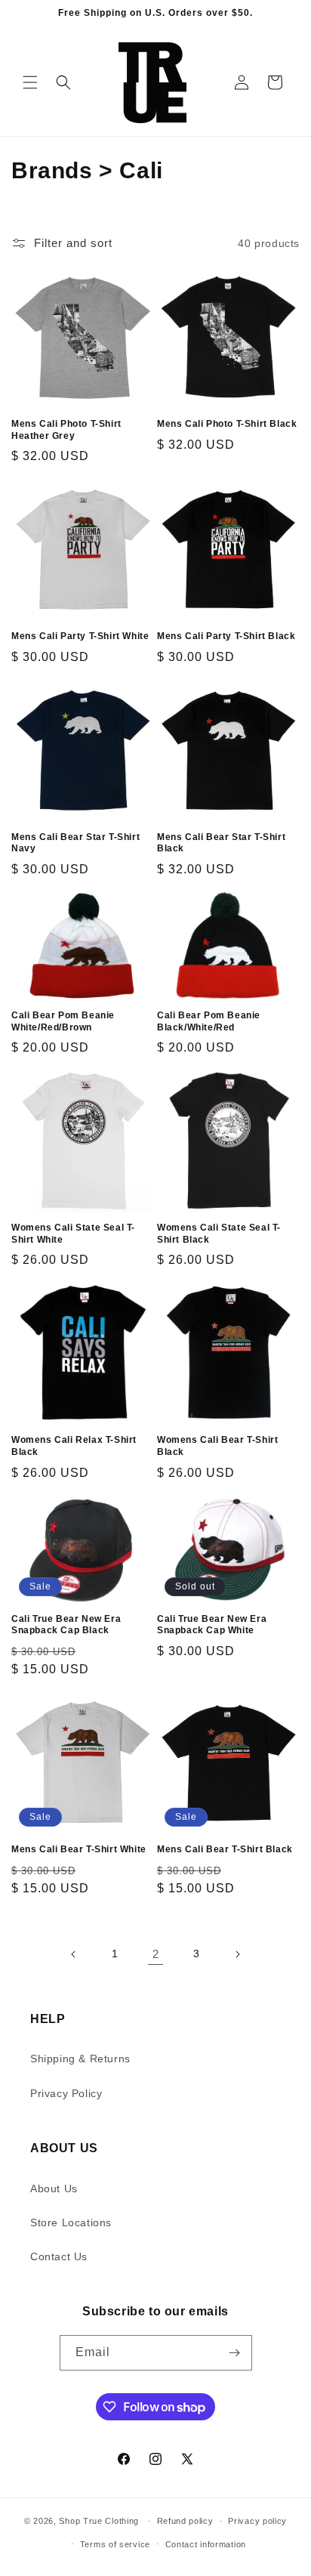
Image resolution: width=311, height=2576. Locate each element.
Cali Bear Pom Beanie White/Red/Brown (63, 1021)
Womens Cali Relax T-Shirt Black (74, 1446)
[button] (30, 82)
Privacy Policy (66, 2093)
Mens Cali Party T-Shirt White (80, 636)
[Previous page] (74, 1954)
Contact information (206, 2544)
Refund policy (185, 2521)
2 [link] (156, 1954)
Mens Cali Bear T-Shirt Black (225, 1849)
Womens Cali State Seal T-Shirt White (73, 1234)
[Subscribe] (235, 2353)
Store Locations (71, 2222)
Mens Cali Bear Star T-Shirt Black (221, 843)
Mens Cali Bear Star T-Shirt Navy (75, 843)
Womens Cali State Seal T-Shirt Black (219, 1234)
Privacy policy (257, 2521)
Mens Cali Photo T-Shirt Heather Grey (66, 430)
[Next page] (237, 1954)
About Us (54, 2188)
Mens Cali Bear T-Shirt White (79, 1849)
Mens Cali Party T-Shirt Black (226, 636)
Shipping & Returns (80, 2059)
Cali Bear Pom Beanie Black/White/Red (209, 1021)
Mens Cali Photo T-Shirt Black (227, 424)
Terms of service (115, 2544)
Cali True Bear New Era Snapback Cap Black (66, 1625)
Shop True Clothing (99, 2521)
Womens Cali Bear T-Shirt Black (217, 1446)
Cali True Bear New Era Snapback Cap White (212, 1625)
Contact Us (59, 2256)
